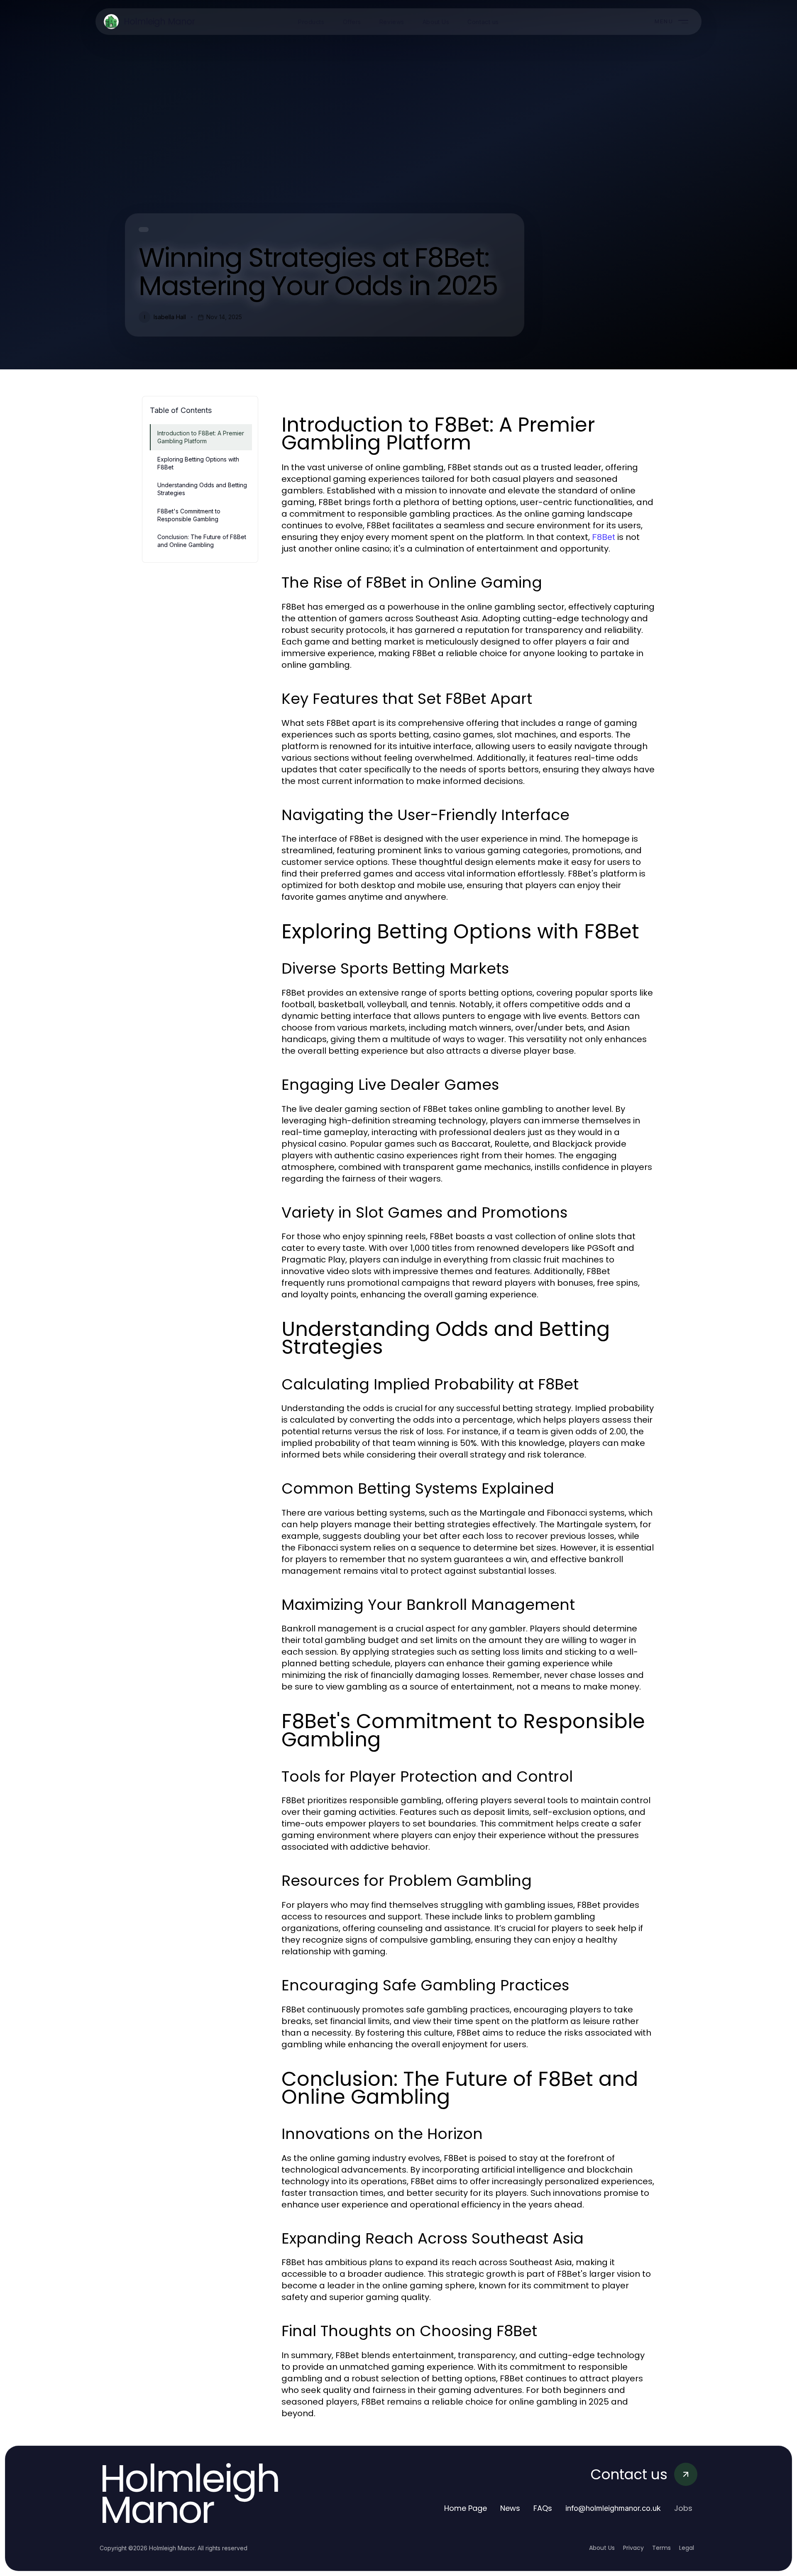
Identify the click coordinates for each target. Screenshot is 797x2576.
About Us (602, 2548)
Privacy (633, 2548)
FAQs (543, 2508)
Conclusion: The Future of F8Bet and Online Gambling (202, 541)
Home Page (466, 2508)
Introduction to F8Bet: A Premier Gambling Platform (201, 437)
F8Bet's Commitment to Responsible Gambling (189, 515)
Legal (687, 2548)
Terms (661, 2548)
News (510, 2508)
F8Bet (604, 537)
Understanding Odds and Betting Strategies (202, 489)
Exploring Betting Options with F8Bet (198, 463)
